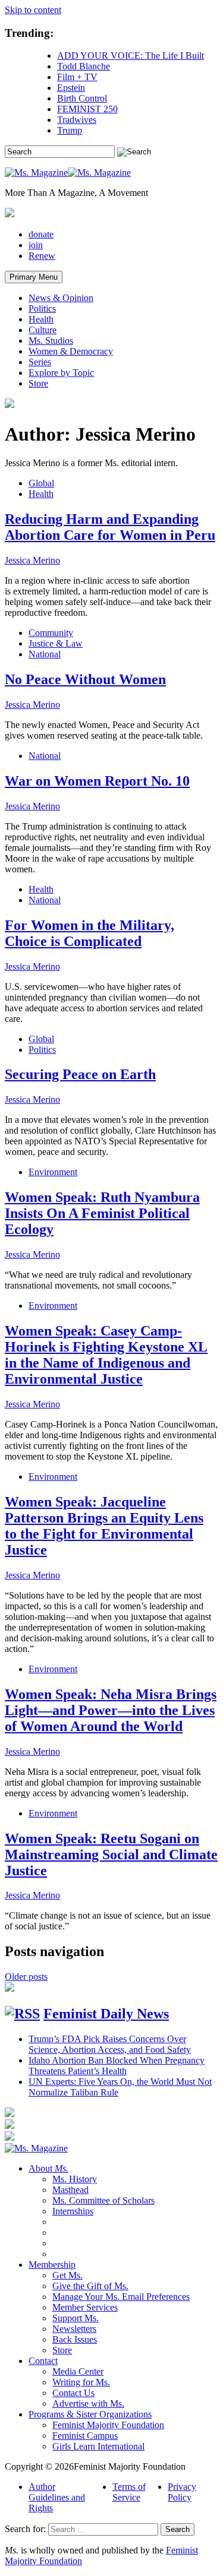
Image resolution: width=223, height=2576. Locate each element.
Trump (70, 130)
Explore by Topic (61, 373)
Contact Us (73, 2393)
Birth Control (82, 98)
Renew (42, 256)
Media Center (78, 2371)
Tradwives (77, 120)
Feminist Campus (85, 2436)
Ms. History (75, 2179)
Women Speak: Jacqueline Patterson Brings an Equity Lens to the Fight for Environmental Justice (104, 1526)
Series (40, 362)
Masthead (70, 2190)
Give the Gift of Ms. (90, 2286)
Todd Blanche (84, 66)
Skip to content (33, 10)
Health (41, 319)
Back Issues (75, 2339)
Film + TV (77, 77)
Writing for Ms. (81, 2382)
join (36, 245)
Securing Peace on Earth (80, 1074)
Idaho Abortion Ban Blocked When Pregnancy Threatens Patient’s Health (117, 2066)
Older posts (26, 1977)
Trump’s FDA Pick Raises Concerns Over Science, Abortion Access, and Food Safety (110, 2044)
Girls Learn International (98, 2446)
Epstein (71, 88)
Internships (73, 2211)
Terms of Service (129, 2492)
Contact (43, 2361)
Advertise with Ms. (88, 2403)
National (45, 654)
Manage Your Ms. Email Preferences (121, 2297)
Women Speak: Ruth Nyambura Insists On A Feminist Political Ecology (102, 1213)
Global (41, 483)
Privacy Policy (182, 2492)
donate (41, 234)
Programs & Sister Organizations (90, 2414)
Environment (53, 1172)
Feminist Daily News (106, 2014)
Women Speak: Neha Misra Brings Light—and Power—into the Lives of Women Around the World (111, 1710)
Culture (43, 330)
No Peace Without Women (85, 679)
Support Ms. (76, 2318)
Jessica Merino (32, 560)
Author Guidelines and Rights (57, 2497)
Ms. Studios (51, 341)
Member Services (85, 2307)
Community (51, 633)
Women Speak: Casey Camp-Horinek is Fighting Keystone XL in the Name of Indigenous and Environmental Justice (106, 1355)
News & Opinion (61, 298)
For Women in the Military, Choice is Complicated (89, 933)
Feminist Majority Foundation (108, 2425)
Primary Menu (34, 277)
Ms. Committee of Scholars (103, 2200)
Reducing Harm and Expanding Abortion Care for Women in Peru (110, 527)
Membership (52, 2265)
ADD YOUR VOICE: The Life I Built (131, 56)
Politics (42, 308)
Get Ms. (67, 2275)
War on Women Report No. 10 (97, 781)
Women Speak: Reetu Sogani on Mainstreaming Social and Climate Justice (111, 1855)
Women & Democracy (71, 351)
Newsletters (74, 2329)
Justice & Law (56, 643)
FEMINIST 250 (87, 109)
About (48, 2168)
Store (38, 383)
